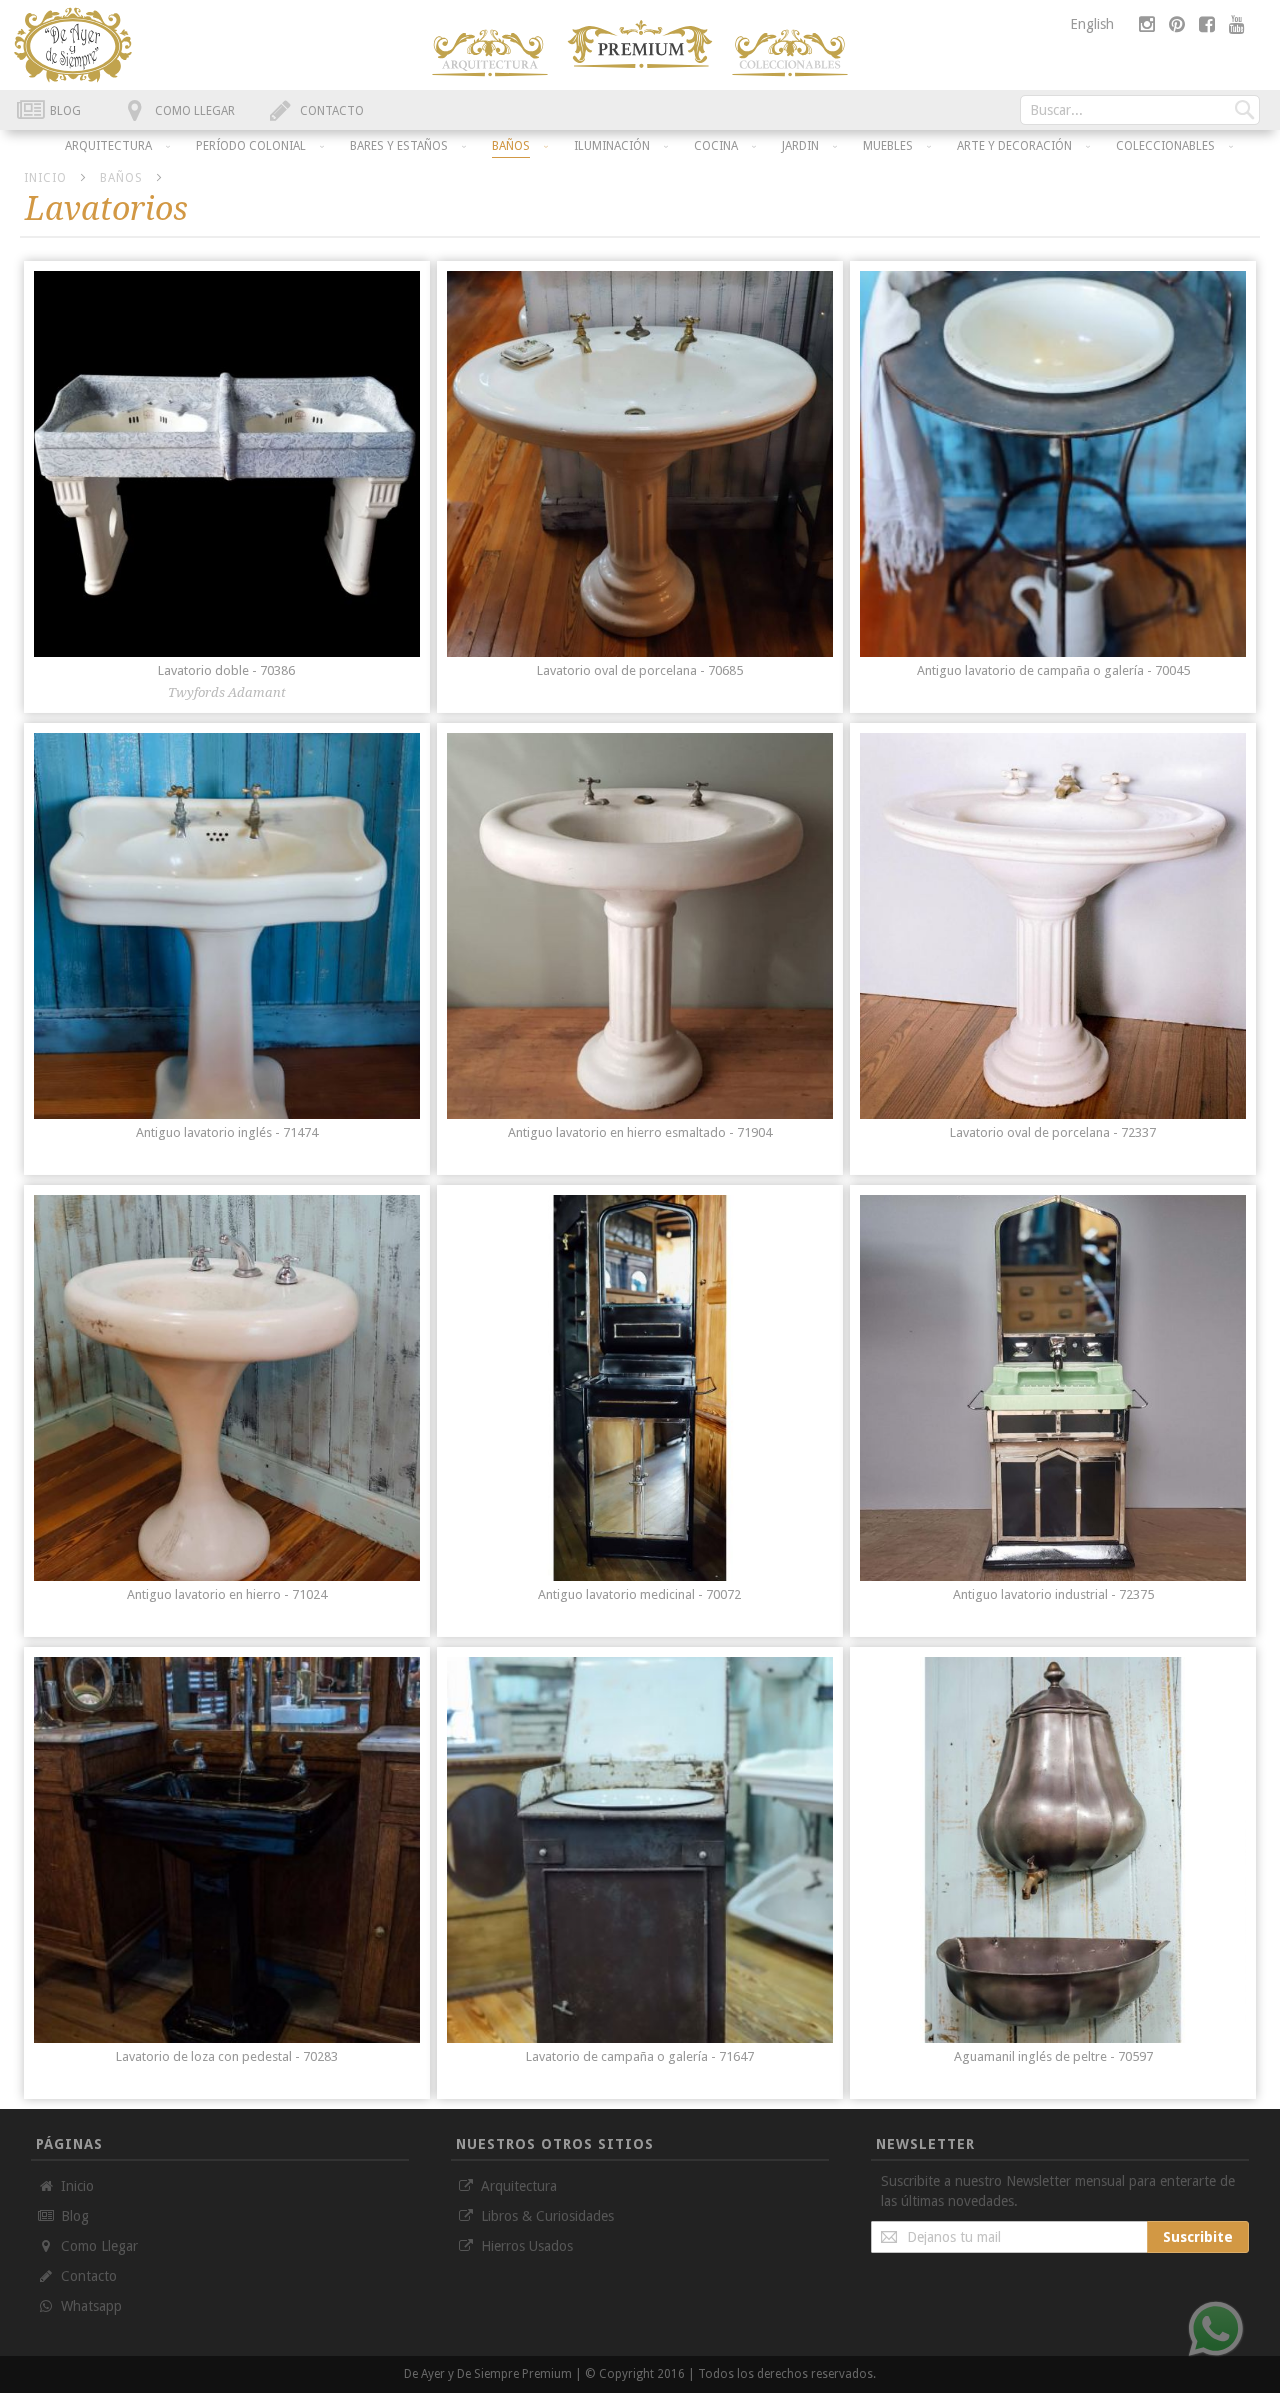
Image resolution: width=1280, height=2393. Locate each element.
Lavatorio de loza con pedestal (227, 2056)
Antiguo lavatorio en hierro (227, 1594)
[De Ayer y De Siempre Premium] (490, 53)
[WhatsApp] (1216, 2329)
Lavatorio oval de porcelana (640, 670)
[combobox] (1140, 110)
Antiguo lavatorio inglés (227, 1132)
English (1092, 24)
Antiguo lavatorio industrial (1053, 1594)
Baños (123, 178)
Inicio (47, 178)
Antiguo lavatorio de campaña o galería (1053, 670)
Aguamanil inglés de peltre (1053, 2056)
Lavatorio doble (226, 670)
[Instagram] (1149, 24)
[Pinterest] (1179, 24)
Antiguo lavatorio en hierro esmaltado (640, 1132)
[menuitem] (108, 146)
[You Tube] (1237, 24)
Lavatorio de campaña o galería (640, 2056)
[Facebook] (1209, 24)
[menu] (640, 145)
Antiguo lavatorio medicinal (639, 1594)
